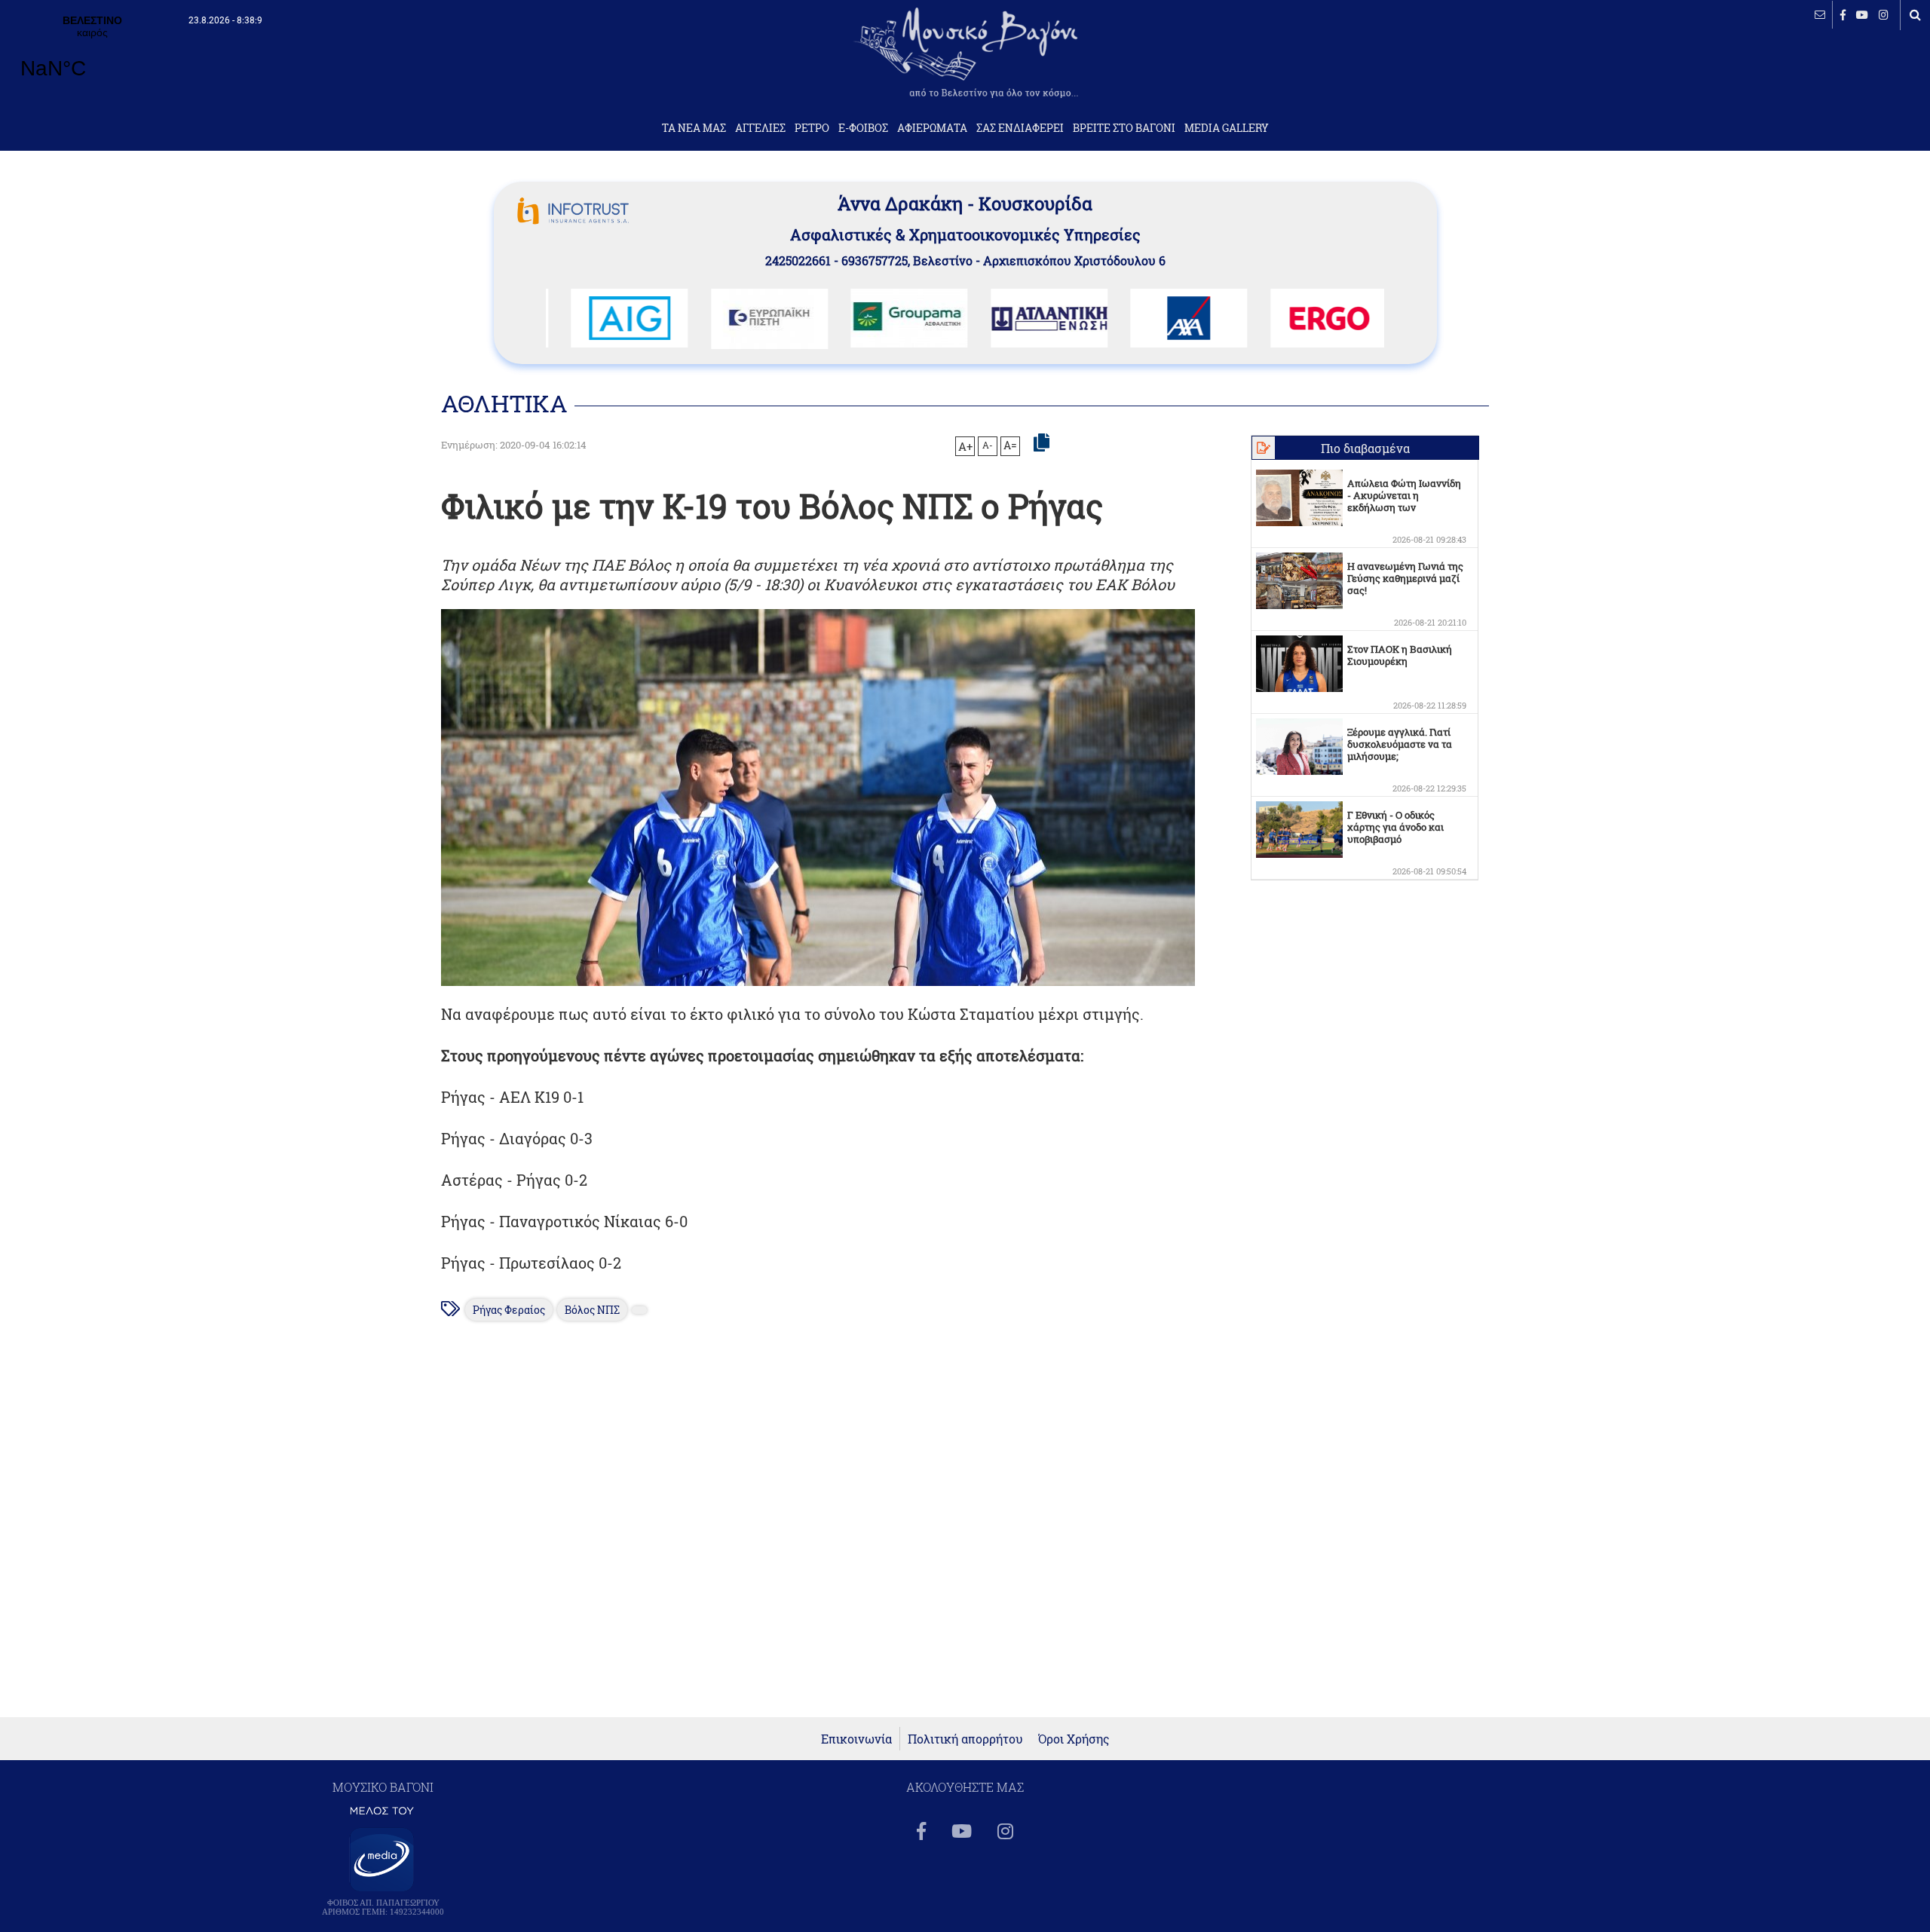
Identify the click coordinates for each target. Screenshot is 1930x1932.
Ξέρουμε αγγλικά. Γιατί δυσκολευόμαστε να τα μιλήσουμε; (1400, 744)
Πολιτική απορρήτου (965, 1739)
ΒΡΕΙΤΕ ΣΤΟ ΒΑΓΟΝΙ (1124, 128)
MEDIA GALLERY (1227, 128)
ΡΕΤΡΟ (812, 128)
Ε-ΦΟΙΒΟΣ (863, 128)
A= (1010, 445)
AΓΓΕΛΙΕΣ (760, 128)
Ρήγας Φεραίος (509, 1310)
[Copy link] (1042, 443)
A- (988, 445)
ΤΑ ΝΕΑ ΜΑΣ (694, 128)
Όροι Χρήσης (1074, 1739)
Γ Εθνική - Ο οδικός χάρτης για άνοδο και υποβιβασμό (1395, 827)
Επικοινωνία (856, 1739)
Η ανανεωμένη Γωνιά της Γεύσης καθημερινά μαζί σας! (1405, 578)
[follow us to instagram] (1884, 15)
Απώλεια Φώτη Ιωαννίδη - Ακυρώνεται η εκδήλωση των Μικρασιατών (1404, 501)
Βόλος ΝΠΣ (592, 1310)
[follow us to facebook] (1843, 15)
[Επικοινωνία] (1820, 15)
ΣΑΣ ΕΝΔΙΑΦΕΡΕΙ (1020, 128)
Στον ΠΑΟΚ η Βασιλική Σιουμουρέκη (1400, 655)
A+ (965, 446)
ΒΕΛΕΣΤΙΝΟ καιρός (92, 57)
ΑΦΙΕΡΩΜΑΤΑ (932, 128)
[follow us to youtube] (1862, 15)
